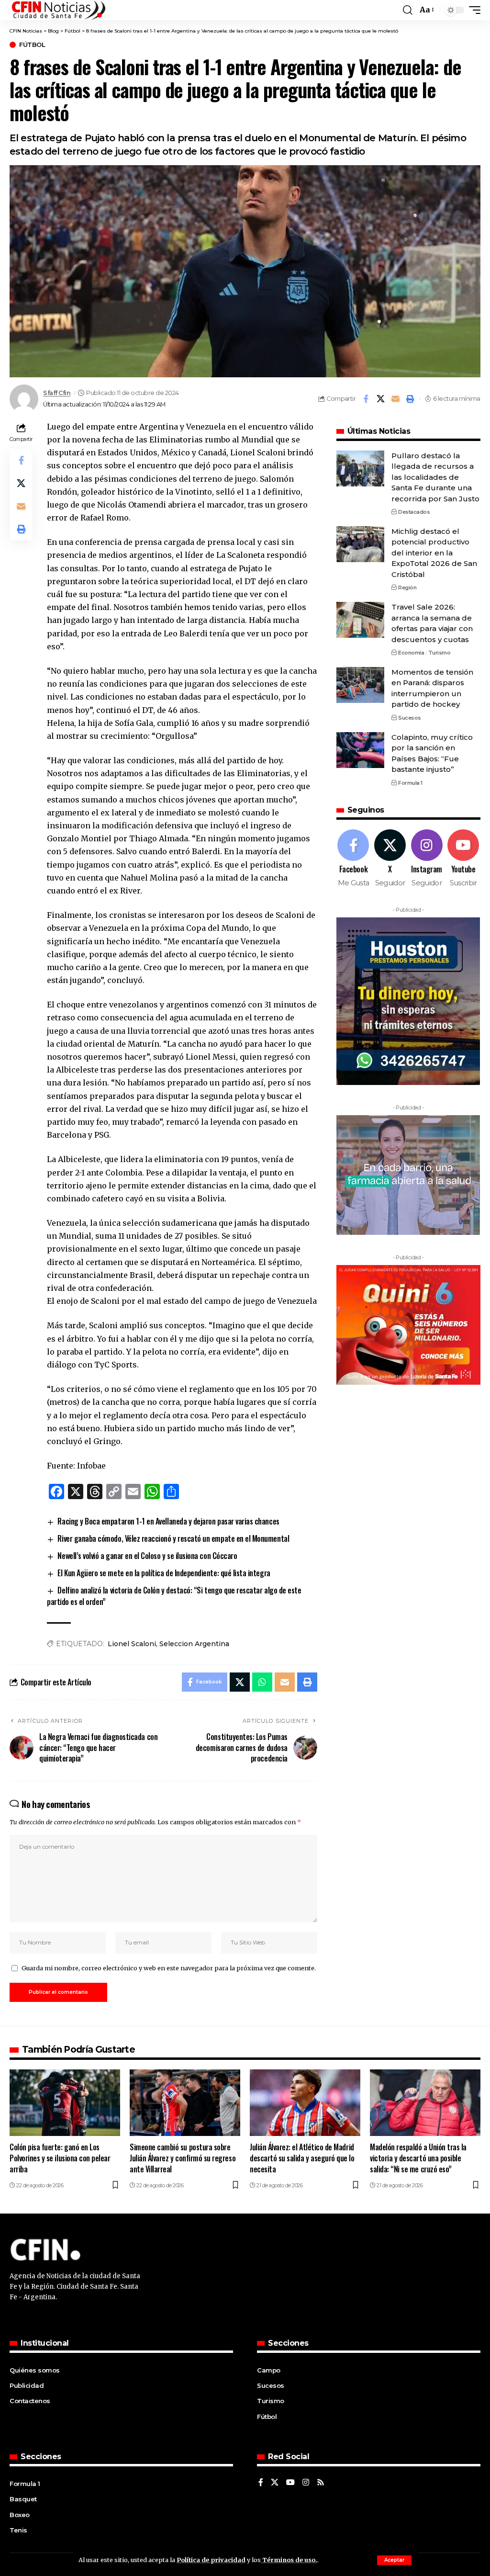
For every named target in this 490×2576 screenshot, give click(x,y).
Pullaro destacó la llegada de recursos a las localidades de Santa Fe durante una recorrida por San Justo (435, 477)
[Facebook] (354, 859)
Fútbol (32, 45)
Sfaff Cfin (57, 393)
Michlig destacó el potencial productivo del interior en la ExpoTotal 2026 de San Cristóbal (434, 553)
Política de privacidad (211, 2560)
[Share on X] (380, 399)
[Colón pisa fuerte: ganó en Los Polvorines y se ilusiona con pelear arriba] (65, 2103)
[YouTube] (290, 2483)
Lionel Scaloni (132, 1644)
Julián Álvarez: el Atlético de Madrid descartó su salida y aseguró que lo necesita (302, 2158)
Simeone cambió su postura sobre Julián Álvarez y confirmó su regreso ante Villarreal (183, 2158)
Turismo (440, 653)
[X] (390, 859)
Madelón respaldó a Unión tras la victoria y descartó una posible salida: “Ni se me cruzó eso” (418, 2158)
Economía (411, 653)
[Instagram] (427, 859)
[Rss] (321, 2483)
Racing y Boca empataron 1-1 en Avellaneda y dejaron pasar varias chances (168, 1521)
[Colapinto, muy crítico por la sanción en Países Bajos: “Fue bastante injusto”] (360, 750)
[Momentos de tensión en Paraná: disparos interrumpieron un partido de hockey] (360, 685)
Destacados (414, 512)
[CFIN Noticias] (58, 10)
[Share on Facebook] (366, 399)
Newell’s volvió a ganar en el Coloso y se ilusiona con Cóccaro (147, 1556)
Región (407, 588)
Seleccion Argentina (194, 1644)
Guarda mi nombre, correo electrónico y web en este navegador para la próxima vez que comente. (169, 1968)
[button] (394, 2560)
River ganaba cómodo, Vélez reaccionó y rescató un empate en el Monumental (173, 1538)
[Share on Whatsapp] (262, 1682)
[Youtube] (463, 859)
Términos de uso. (289, 2560)
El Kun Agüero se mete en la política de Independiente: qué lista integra (164, 1573)
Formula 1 (410, 783)
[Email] (395, 399)
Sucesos (410, 718)
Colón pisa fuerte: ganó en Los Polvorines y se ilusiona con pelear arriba (60, 2158)
